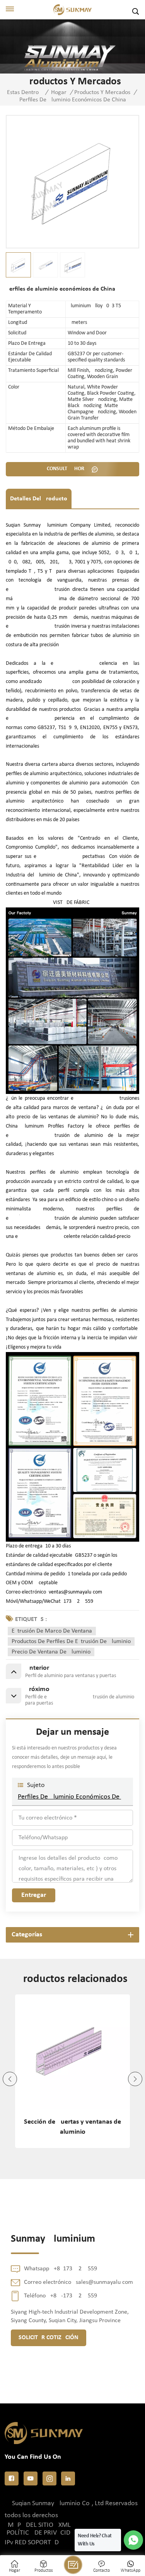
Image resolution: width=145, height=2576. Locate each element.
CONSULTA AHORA (68, 469)
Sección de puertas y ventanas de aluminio (72, 2127)
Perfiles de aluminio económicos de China (72, 1797)
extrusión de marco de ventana (52, 1631)
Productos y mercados (102, 92)
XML (65, 2525)
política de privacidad (43, 2533)
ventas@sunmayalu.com (75, 1592)
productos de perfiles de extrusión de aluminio (71, 1641)
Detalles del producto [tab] (39, 499)
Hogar (59, 92)
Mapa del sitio (31, 2525)
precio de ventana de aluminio (51, 1652)
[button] (10, 2079)
